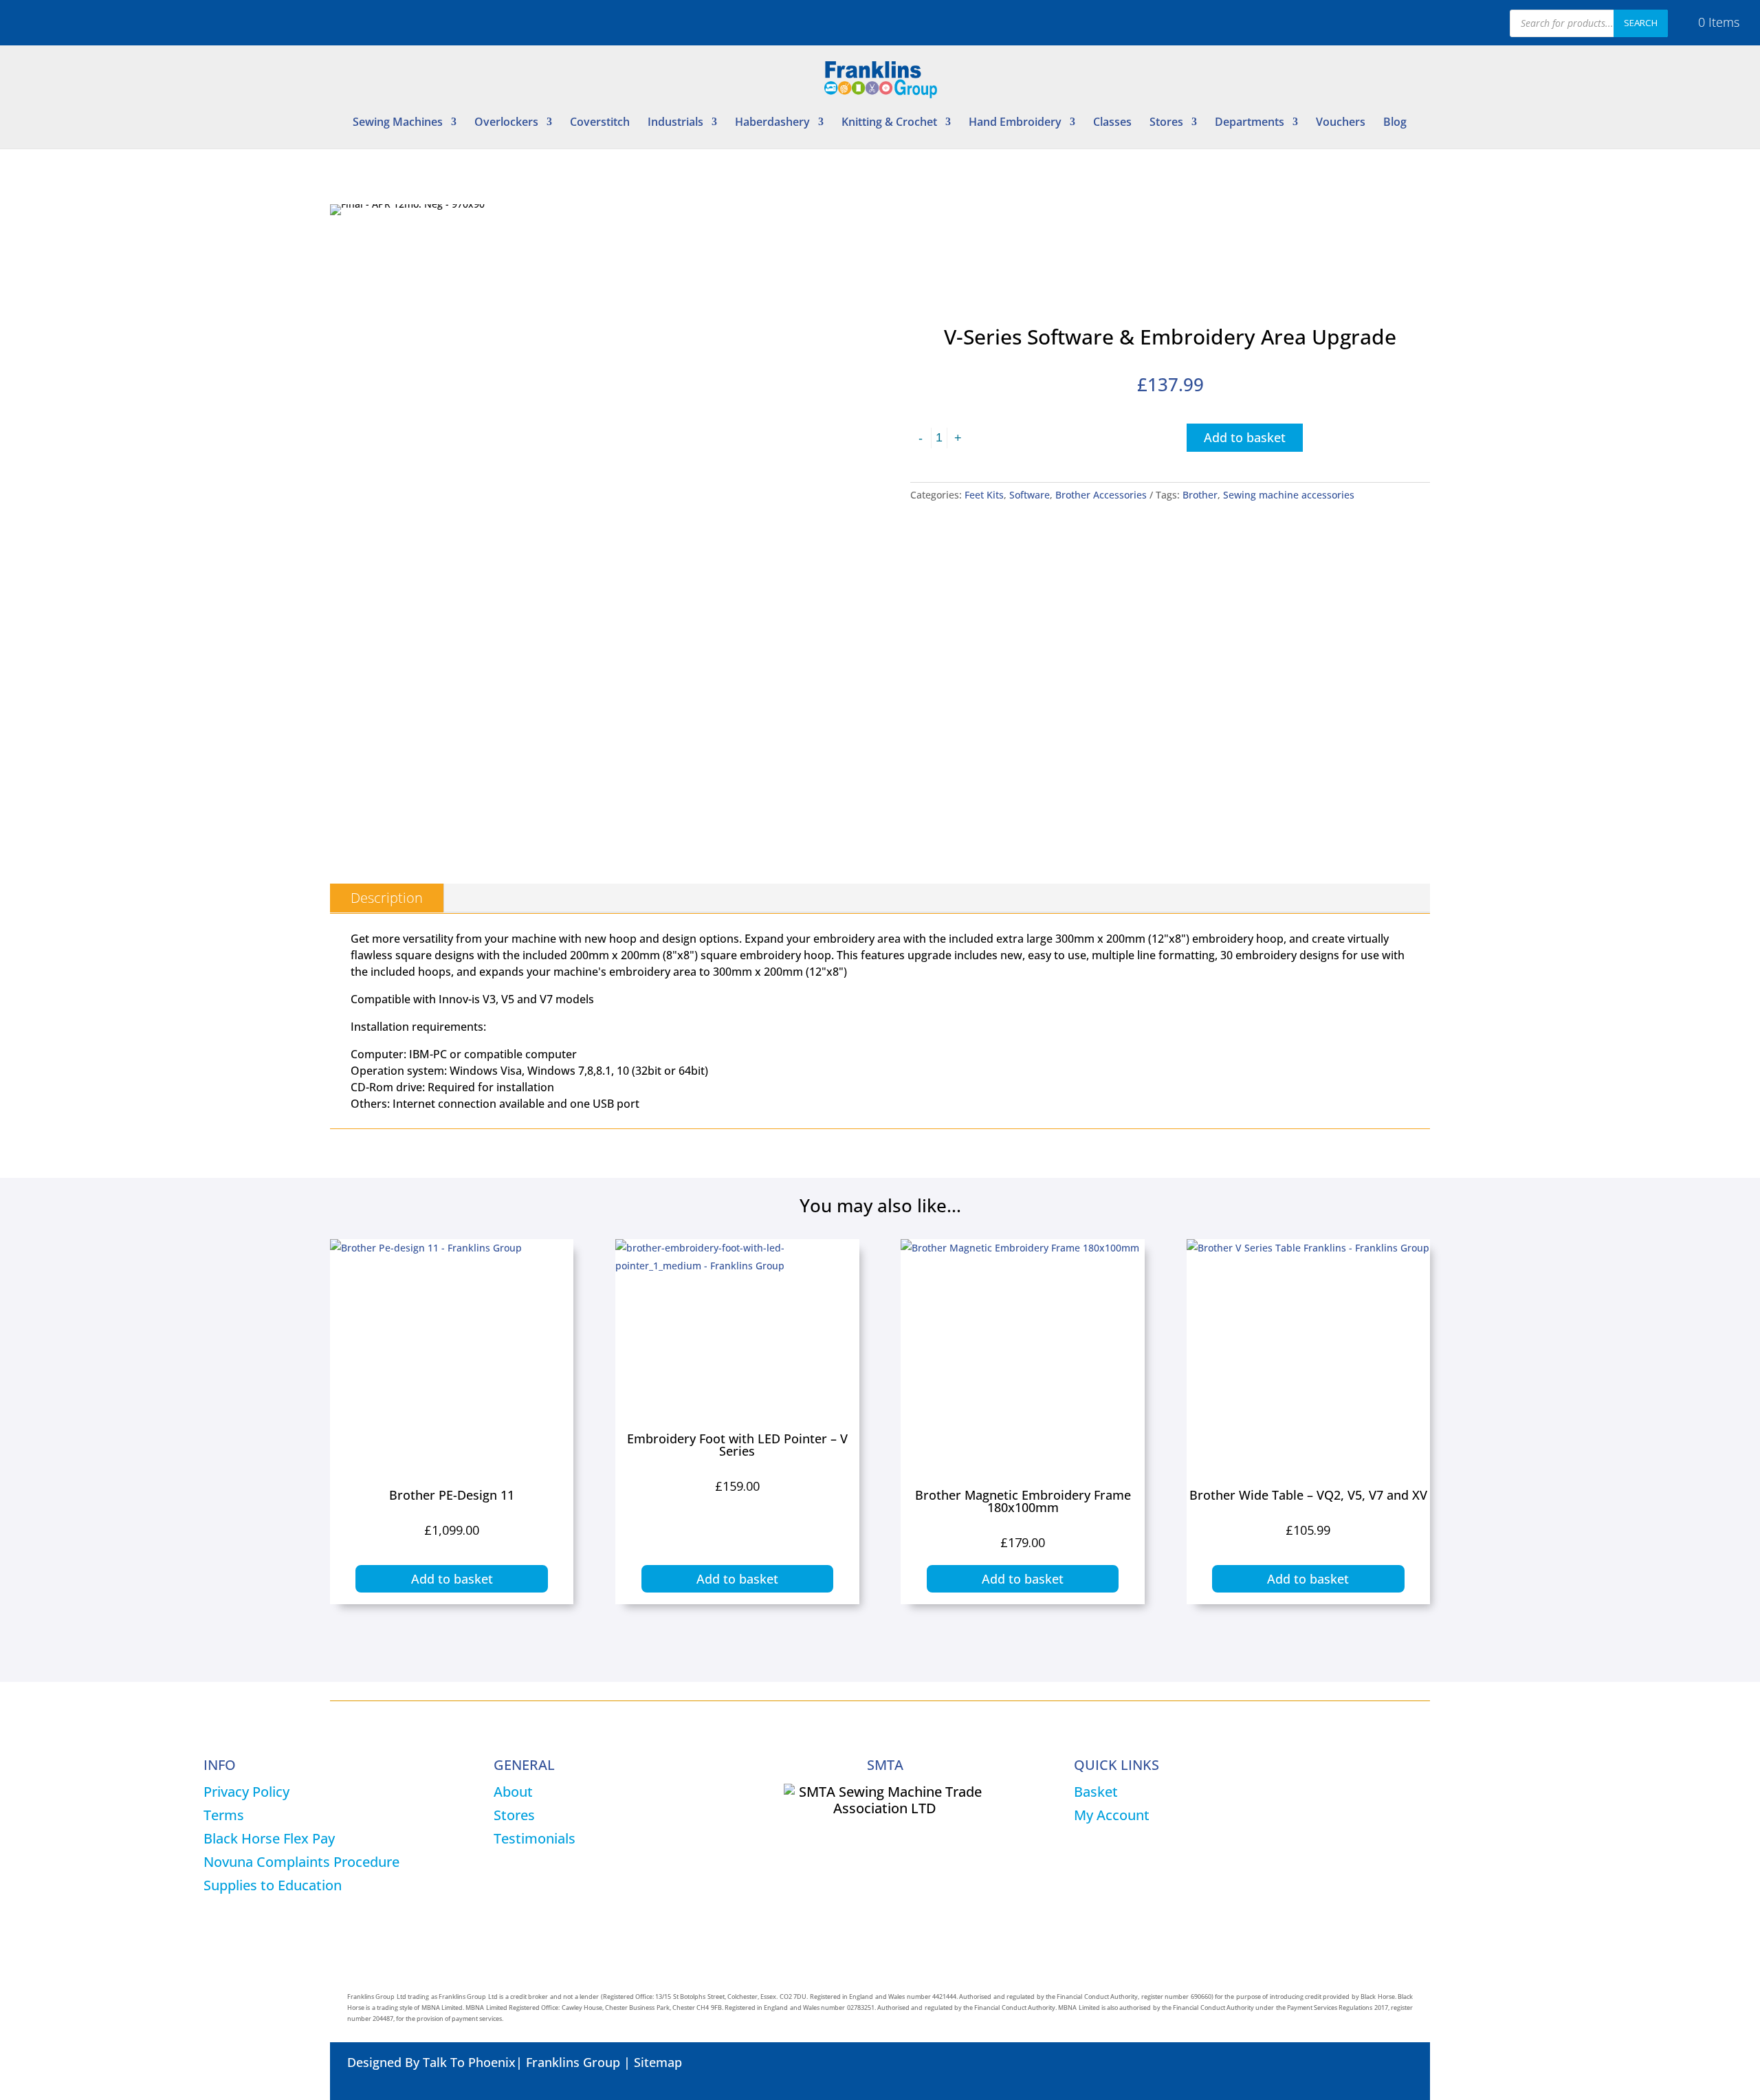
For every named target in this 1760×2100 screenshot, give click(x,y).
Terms (224, 1815)
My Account (1112, 1815)
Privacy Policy (246, 1792)
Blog (1395, 123)
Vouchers (1341, 123)
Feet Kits (984, 495)
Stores (1166, 123)
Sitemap (658, 2062)
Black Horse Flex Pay (269, 1838)
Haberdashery (772, 123)
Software (1030, 495)
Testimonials (535, 1838)
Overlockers (506, 123)
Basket (1096, 1792)
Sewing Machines (398, 123)
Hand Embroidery (1015, 123)
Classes (1112, 123)
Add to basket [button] (452, 1579)
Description (387, 898)
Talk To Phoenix (469, 2062)
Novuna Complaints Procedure (301, 1862)
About (513, 1792)
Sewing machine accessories (1289, 495)
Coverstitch (600, 123)
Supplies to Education (273, 1885)
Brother (1200, 495)
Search (1641, 23)
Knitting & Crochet (889, 123)
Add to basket (1245, 437)
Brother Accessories (1101, 495)
